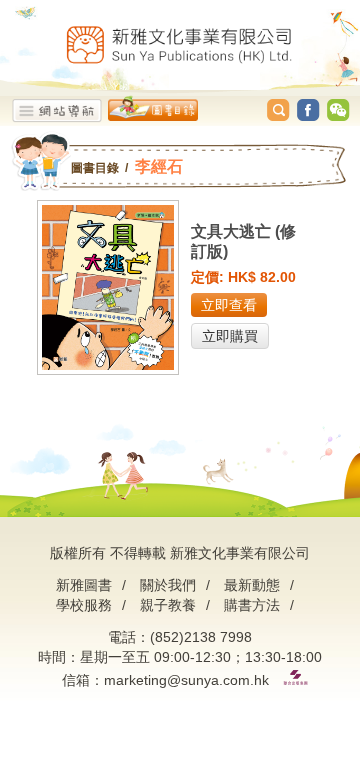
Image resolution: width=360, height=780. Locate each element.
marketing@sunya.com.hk (186, 680)
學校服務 (84, 605)
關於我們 (168, 585)
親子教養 (168, 605)
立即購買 (230, 336)
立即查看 (229, 305)
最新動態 (252, 585)
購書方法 (252, 605)
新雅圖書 (84, 585)
